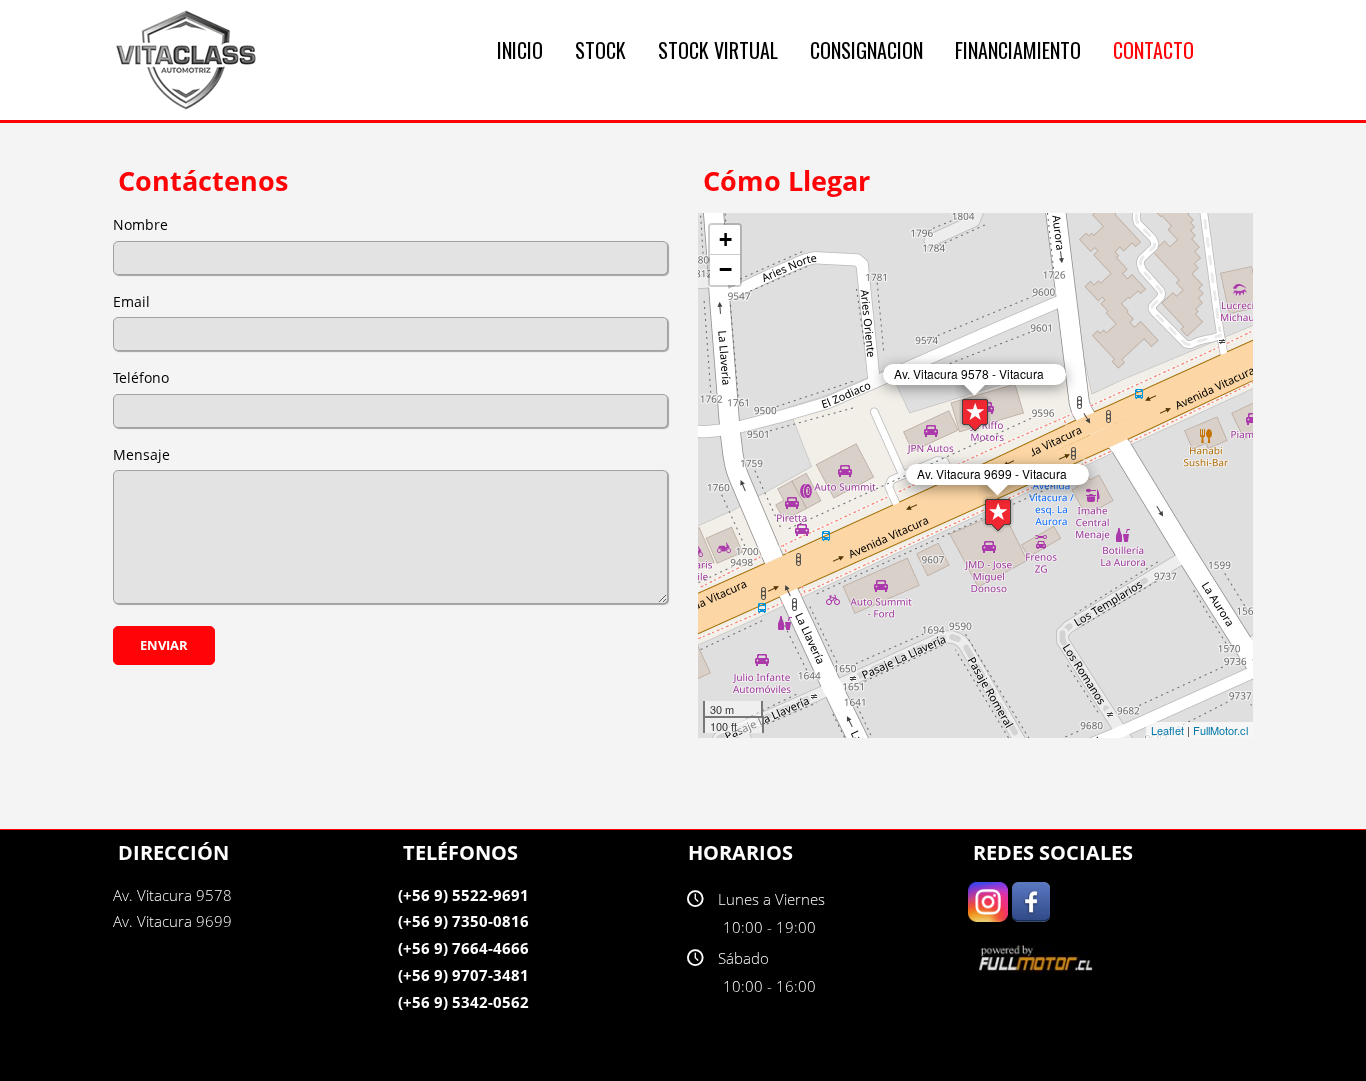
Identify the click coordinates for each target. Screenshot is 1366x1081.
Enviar (164, 645)
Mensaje (141, 454)
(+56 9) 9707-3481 (463, 975)
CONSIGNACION (866, 50)
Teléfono (141, 377)
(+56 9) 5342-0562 (463, 1002)
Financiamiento (1018, 50)
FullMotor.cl (1220, 730)
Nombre (140, 224)
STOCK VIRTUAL (718, 50)
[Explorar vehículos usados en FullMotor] (1038, 957)
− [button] (725, 269)
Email (131, 301)
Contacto (1153, 50)
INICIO (520, 50)
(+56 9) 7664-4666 (463, 948)
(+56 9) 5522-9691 (463, 895)
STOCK (600, 50)
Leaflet (1167, 730)
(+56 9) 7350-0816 (463, 921)
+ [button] (725, 239)
